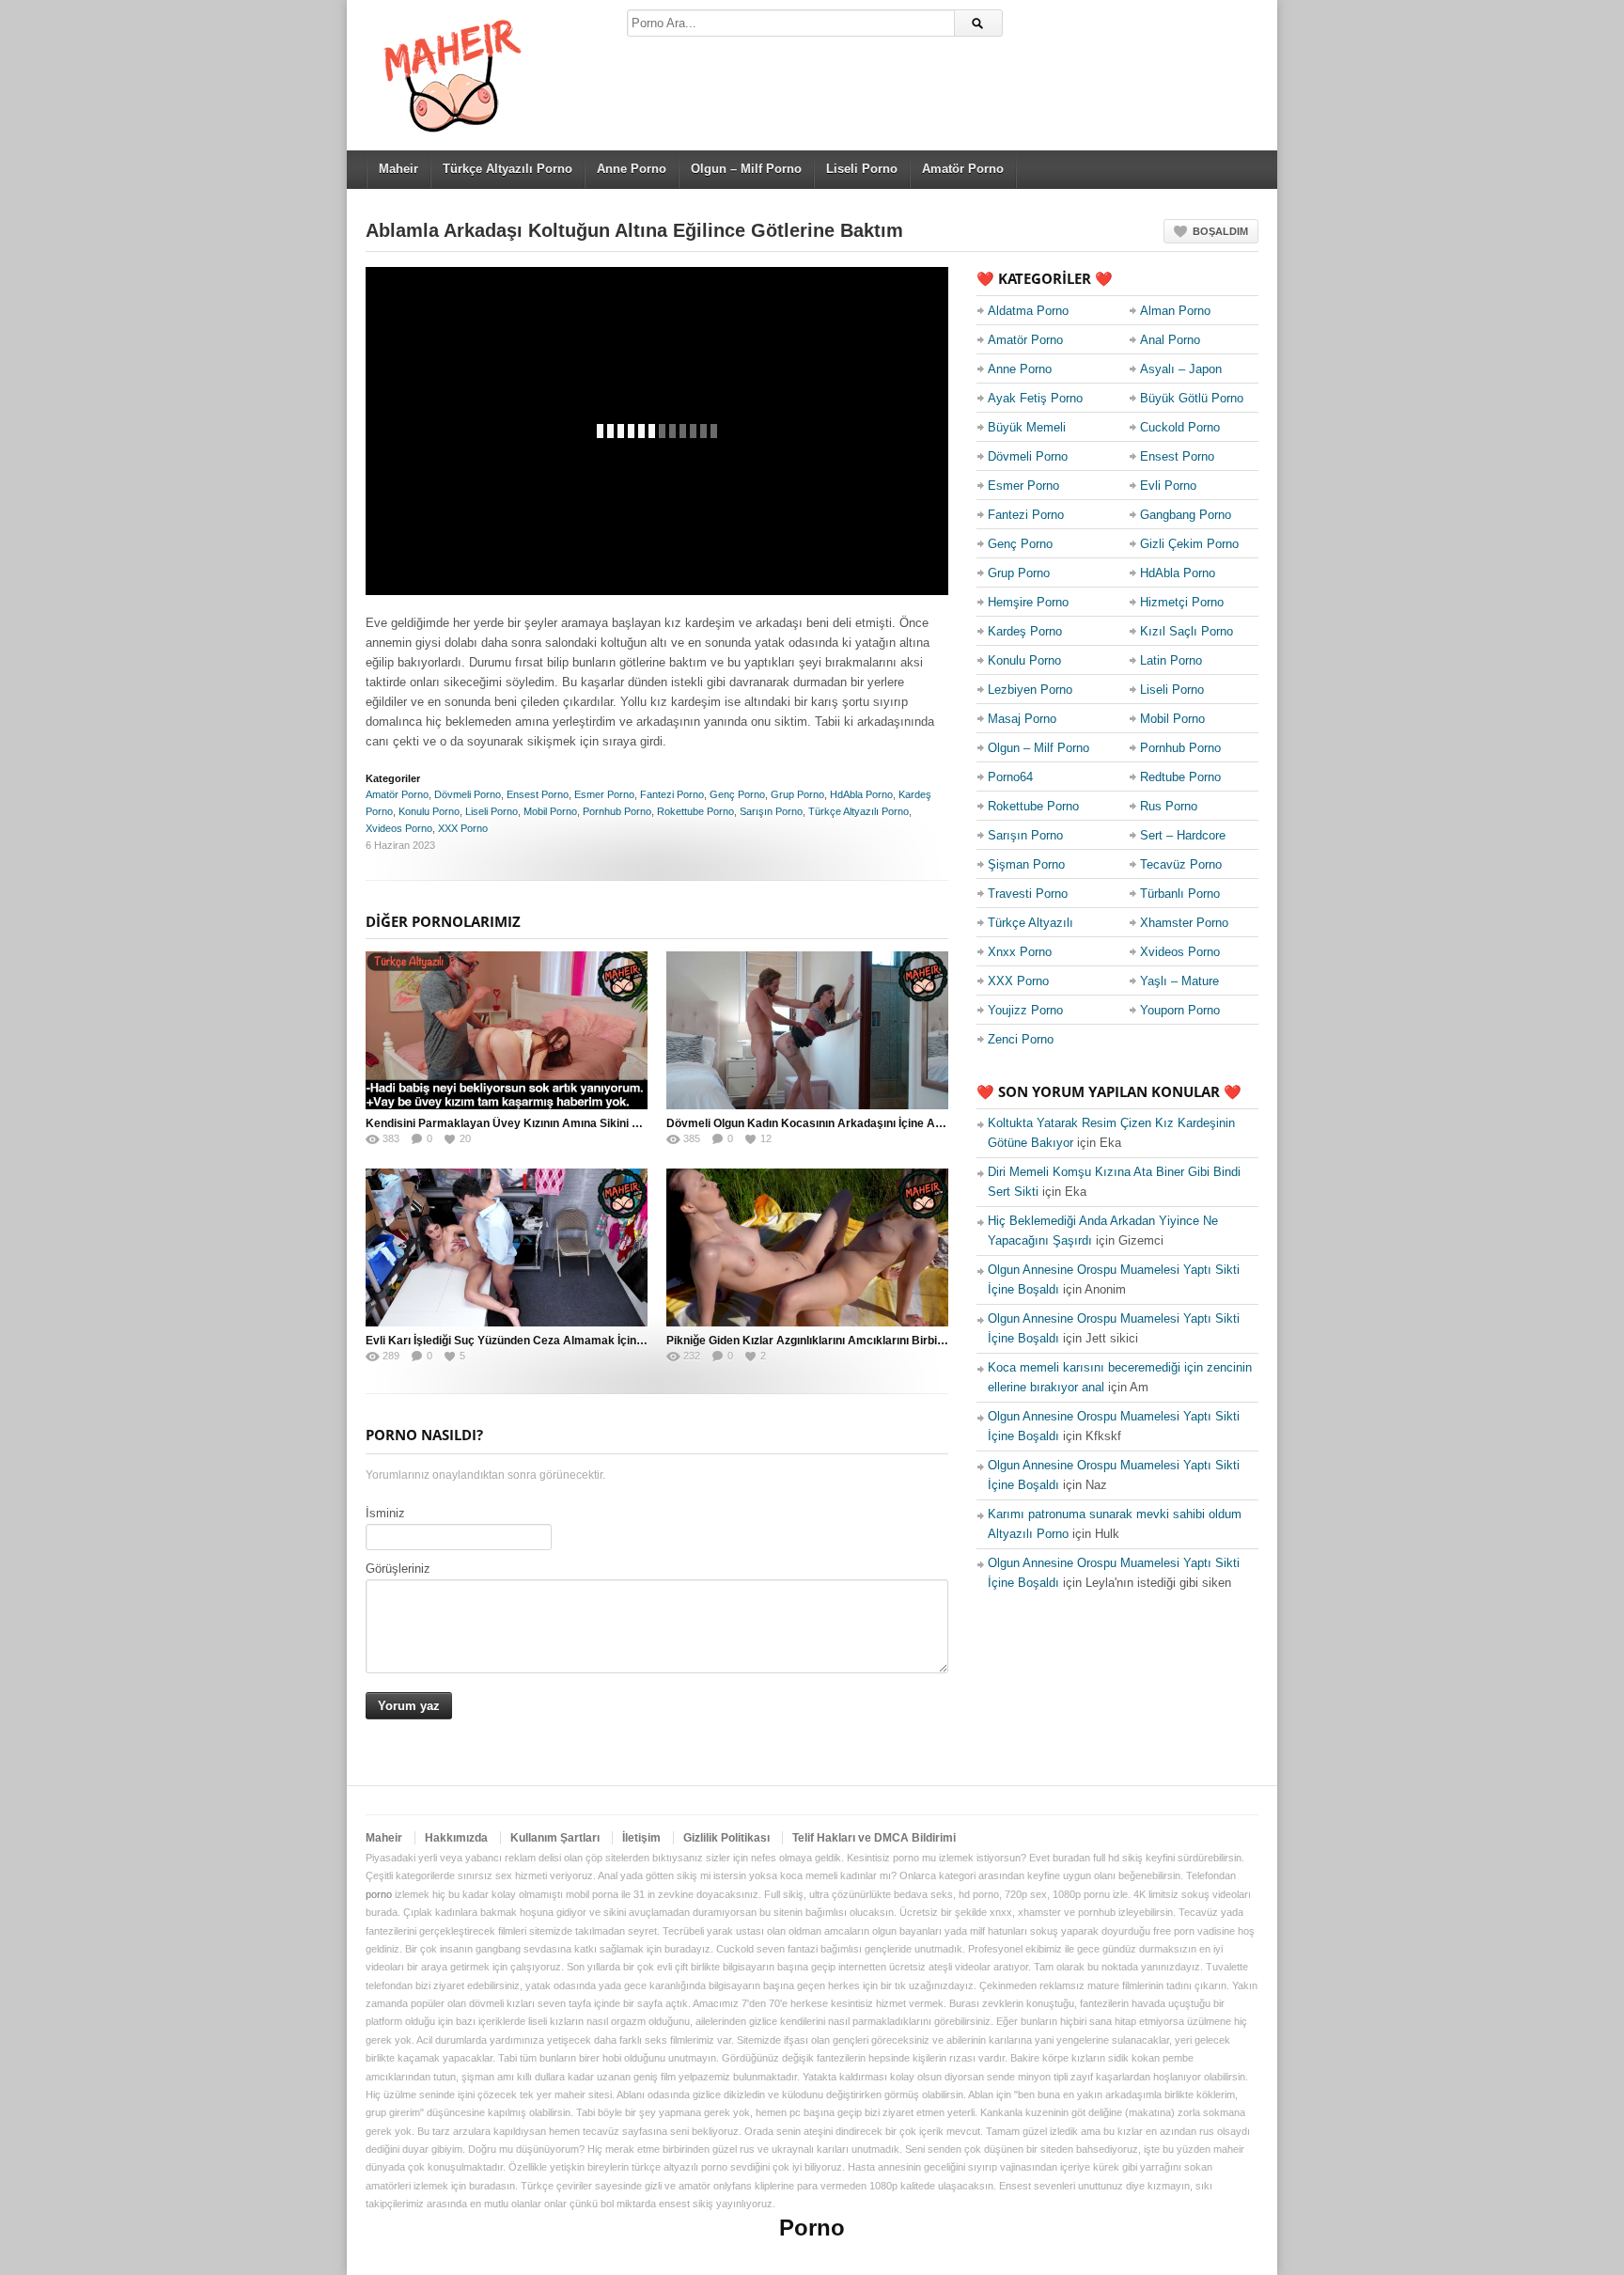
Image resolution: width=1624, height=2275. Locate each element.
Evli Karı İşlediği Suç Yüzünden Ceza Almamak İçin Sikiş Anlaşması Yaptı (560, 1341)
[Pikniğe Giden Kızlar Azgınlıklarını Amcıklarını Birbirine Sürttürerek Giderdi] (807, 1247)
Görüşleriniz (398, 1569)
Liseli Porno (862, 169)
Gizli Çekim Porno (1189, 544)
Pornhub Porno (617, 811)
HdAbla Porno (861, 794)
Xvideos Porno (399, 828)
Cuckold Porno (1180, 427)
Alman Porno (1175, 311)
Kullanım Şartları (555, 1838)
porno (379, 1894)
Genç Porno (737, 794)
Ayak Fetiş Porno (1035, 398)
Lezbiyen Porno (1030, 690)
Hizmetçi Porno (1182, 602)
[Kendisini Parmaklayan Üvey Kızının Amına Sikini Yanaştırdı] (507, 1030)
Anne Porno (632, 169)
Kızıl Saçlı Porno (1187, 631)
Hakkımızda (456, 1838)
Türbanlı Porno (1180, 894)
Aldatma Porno (1028, 311)
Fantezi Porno (672, 794)
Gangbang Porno (1186, 515)
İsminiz (385, 1513)
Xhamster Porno (1184, 923)
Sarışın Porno (771, 811)
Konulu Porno (429, 811)
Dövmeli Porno (468, 794)
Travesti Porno (1028, 894)
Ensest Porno (538, 794)
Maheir (398, 169)
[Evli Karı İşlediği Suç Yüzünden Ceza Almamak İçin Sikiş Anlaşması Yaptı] (507, 1247)
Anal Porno (1170, 340)
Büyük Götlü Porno (1192, 398)
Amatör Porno (963, 169)
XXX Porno (463, 828)
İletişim (641, 1838)
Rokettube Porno (695, 811)
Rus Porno (1169, 806)
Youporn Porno (1180, 1010)
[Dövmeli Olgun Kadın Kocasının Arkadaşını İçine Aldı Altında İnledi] (807, 1030)
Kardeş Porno (1025, 631)
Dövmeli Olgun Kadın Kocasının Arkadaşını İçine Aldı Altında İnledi (843, 1123)
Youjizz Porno (1025, 1010)
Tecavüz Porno (1181, 864)
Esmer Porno (604, 794)
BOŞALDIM (1220, 231)
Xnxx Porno (1020, 952)
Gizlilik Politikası (726, 1838)
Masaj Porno (1022, 719)
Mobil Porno (550, 811)
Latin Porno (1171, 660)
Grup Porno (797, 794)
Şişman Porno (1026, 864)
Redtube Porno (1180, 777)
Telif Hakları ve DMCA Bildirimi (874, 1838)
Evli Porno (1168, 486)
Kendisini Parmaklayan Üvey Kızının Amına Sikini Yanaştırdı (525, 1123)
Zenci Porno (1021, 1039)
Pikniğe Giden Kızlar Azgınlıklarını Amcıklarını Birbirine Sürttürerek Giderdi (865, 1341)
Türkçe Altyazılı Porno (507, 169)
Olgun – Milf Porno (746, 169)
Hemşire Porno (1028, 602)
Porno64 (1010, 777)
